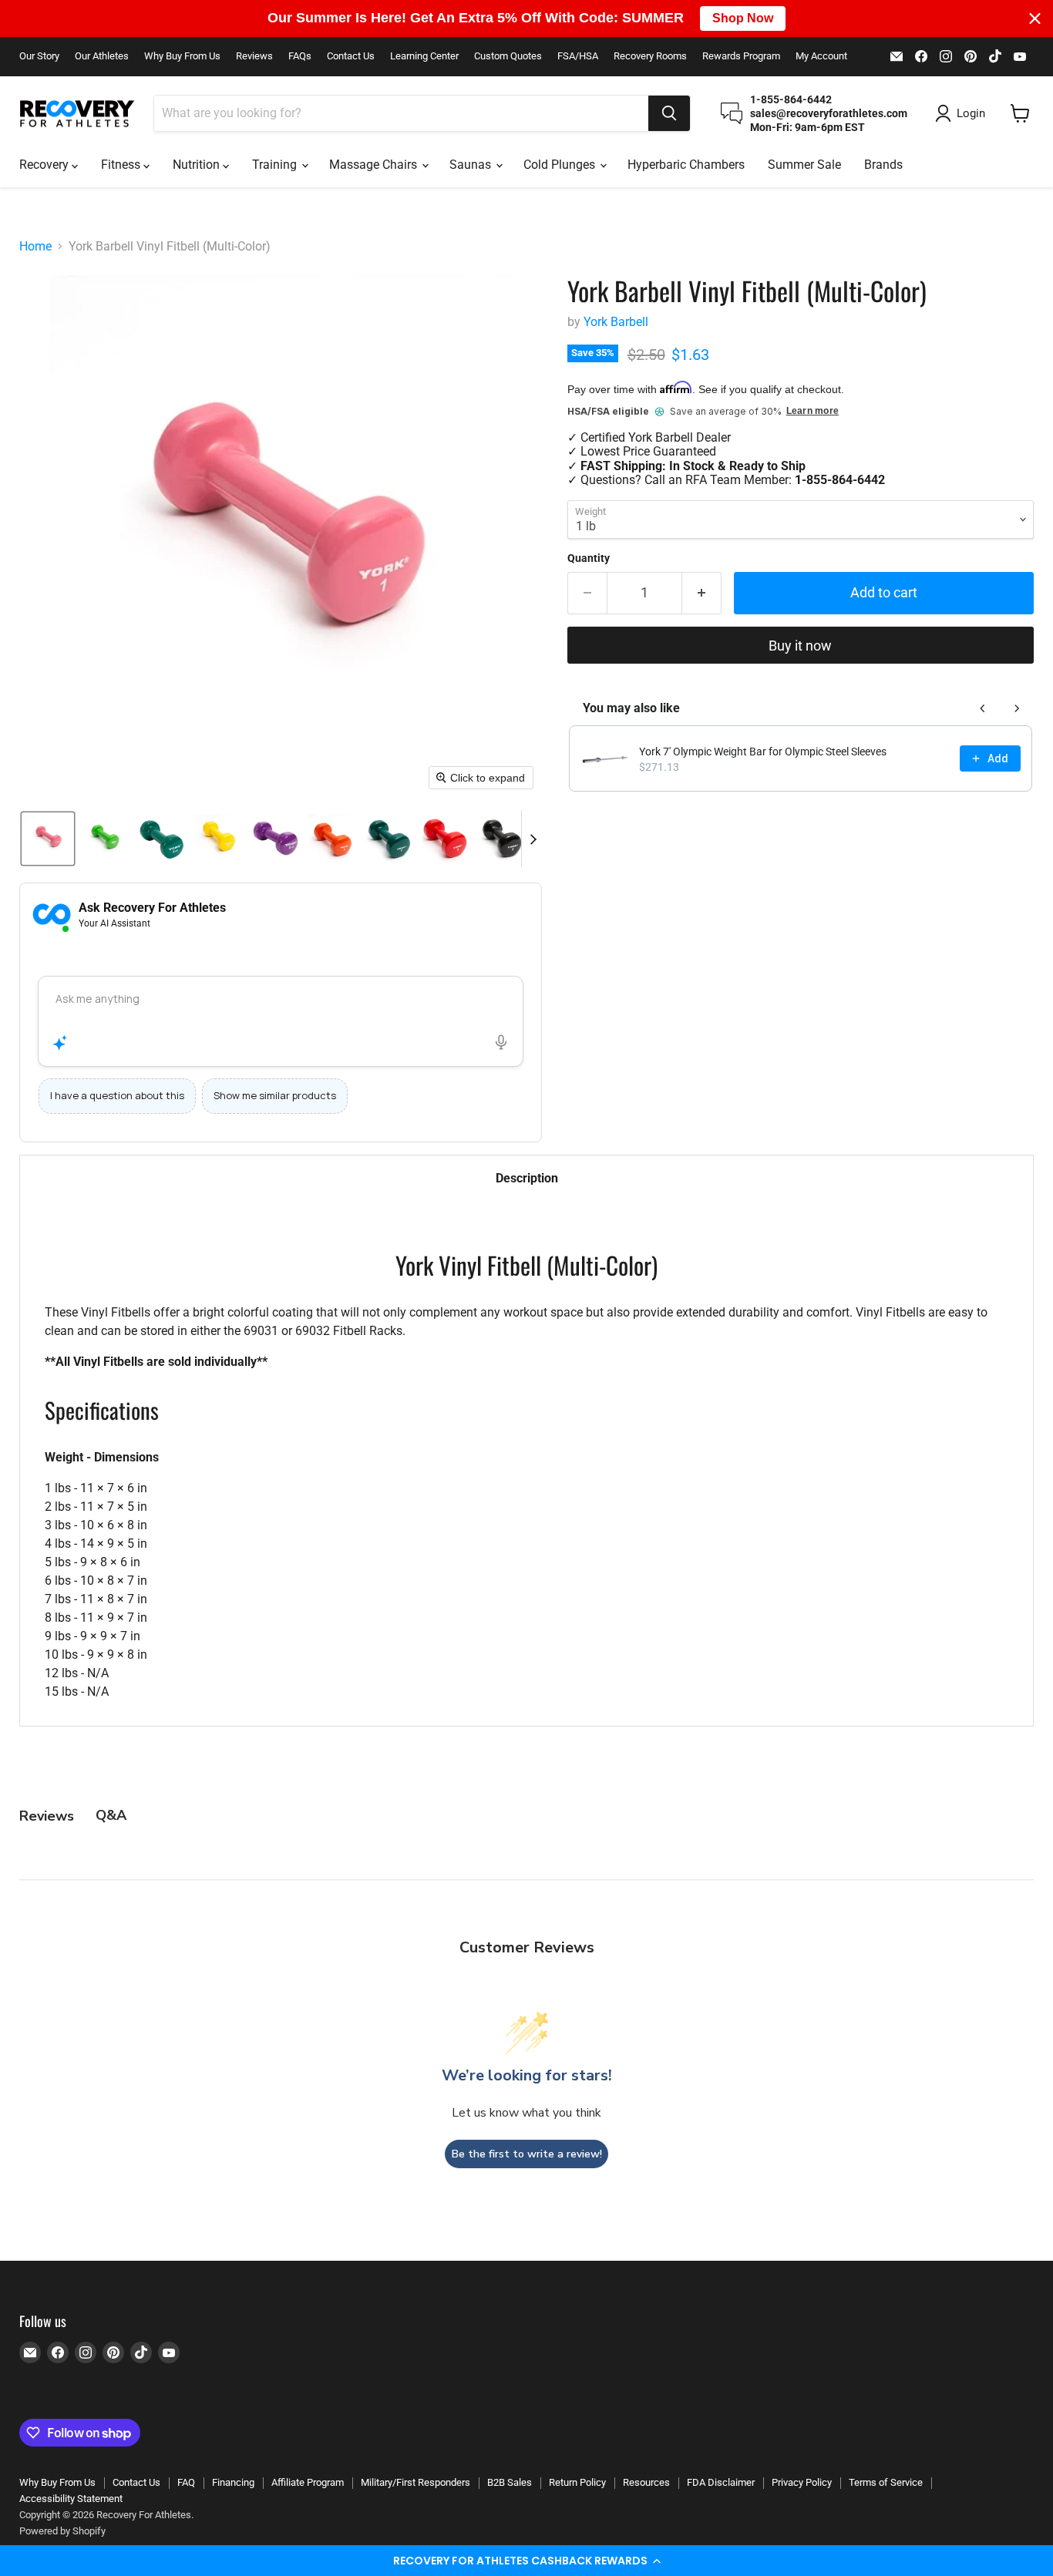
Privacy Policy (802, 2482)
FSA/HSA (578, 56)
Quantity (589, 558)
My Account (821, 56)
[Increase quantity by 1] (702, 593)
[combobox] (401, 113)
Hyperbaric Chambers (686, 165)
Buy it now (800, 646)
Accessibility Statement (71, 2499)
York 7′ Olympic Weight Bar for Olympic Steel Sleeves (763, 752)
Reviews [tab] (47, 1816)
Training (276, 165)
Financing (233, 2482)
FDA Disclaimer (721, 2482)
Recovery (45, 165)
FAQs (300, 56)
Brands (883, 165)
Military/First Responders (415, 2482)
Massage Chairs (375, 165)
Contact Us (351, 56)
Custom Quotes (508, 56)
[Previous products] (983, 708)
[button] (526, 2561)
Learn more (812, 411)
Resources (646, 2482)
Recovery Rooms (650, 56)
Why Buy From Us (182, 56)
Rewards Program (741, 56)
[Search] (669, 113)
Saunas (472, 165)
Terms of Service (886, 2482)
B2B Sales (510, 2482)
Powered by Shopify (62, 2531)
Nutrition (198, 165)
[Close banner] (1035, 18)
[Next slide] (533, 839)
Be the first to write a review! (527, 2154)
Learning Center (424, 56)
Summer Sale (804, 165)
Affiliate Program (308, 2482)
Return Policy (577, 2482)
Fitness (122, 165)
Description (527, 1178)
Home (35, 247)
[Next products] (1017, 708)
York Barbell (616, 322)
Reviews (254, 56)
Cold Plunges (561, 165)
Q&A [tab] (111, 1815)
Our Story (39, 56)
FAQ (186, 2482)
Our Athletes (102, 56)
